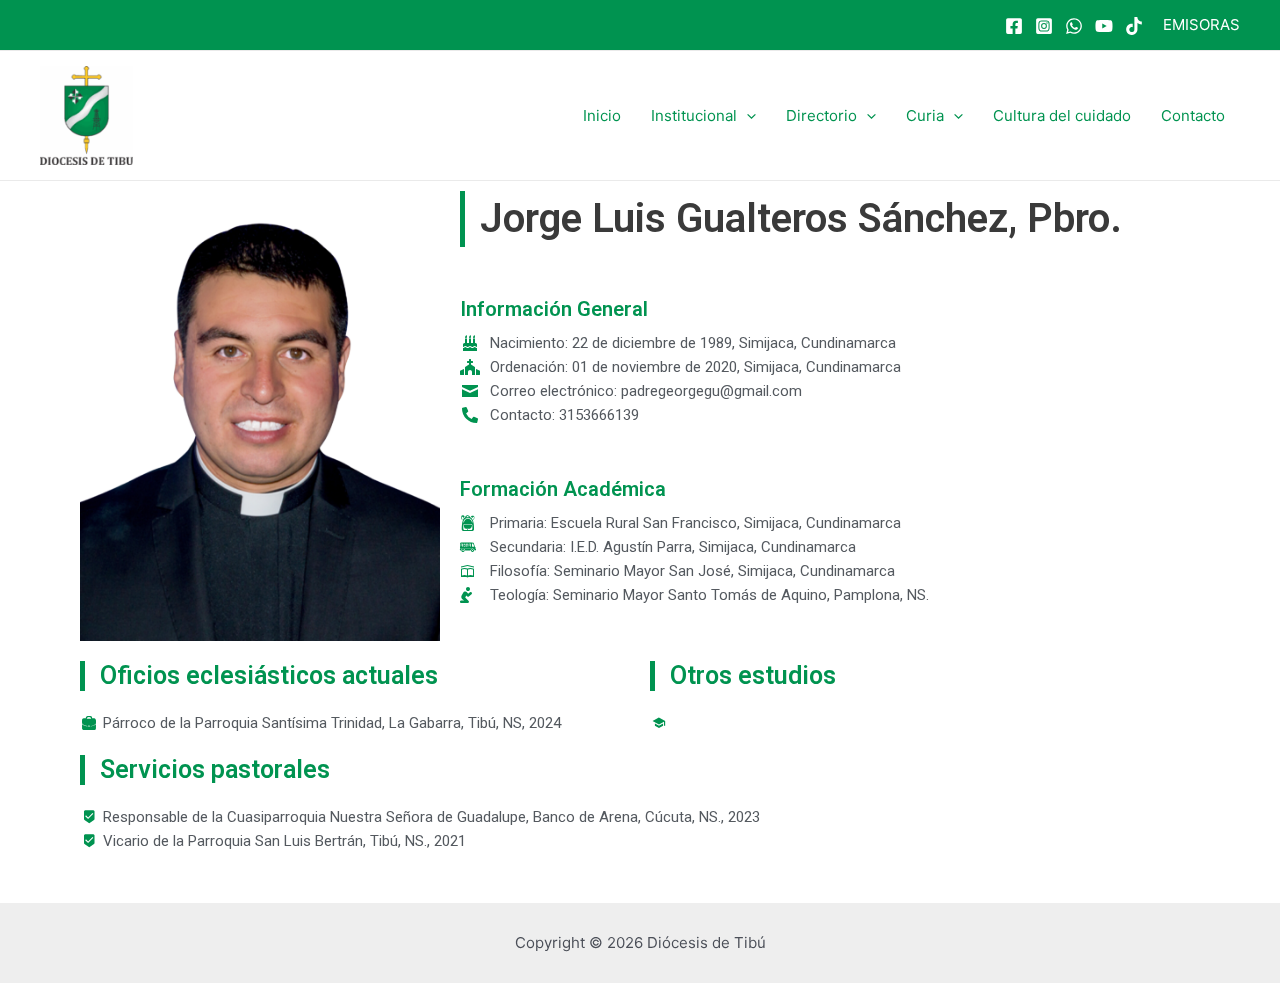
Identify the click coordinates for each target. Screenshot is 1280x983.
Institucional (694, 115)
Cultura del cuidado (1062, 115)
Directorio (821, 115)
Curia (925, 115)
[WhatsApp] (1074, 26)
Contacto (1193, 115)
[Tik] (1134, 26)
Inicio (602, 115)
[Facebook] (1014, 26)
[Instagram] (1044, 26)
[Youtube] (1104, 26)
